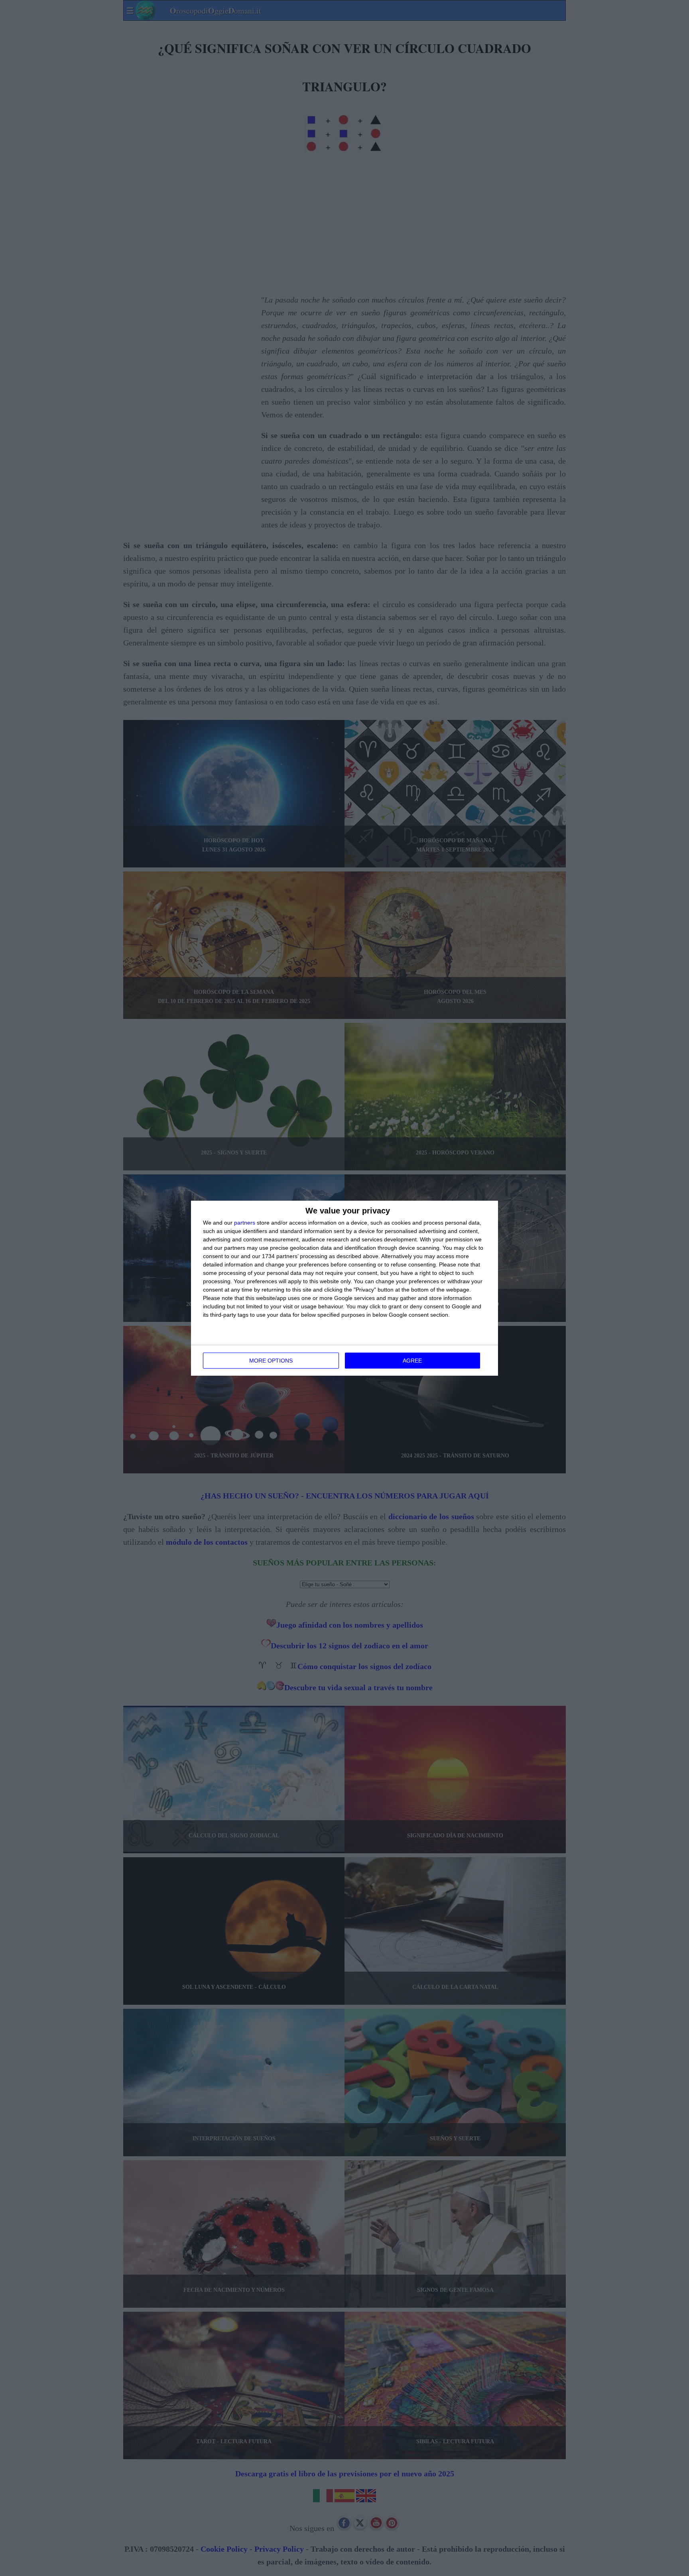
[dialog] (344, 1288)
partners (245, 1223)
